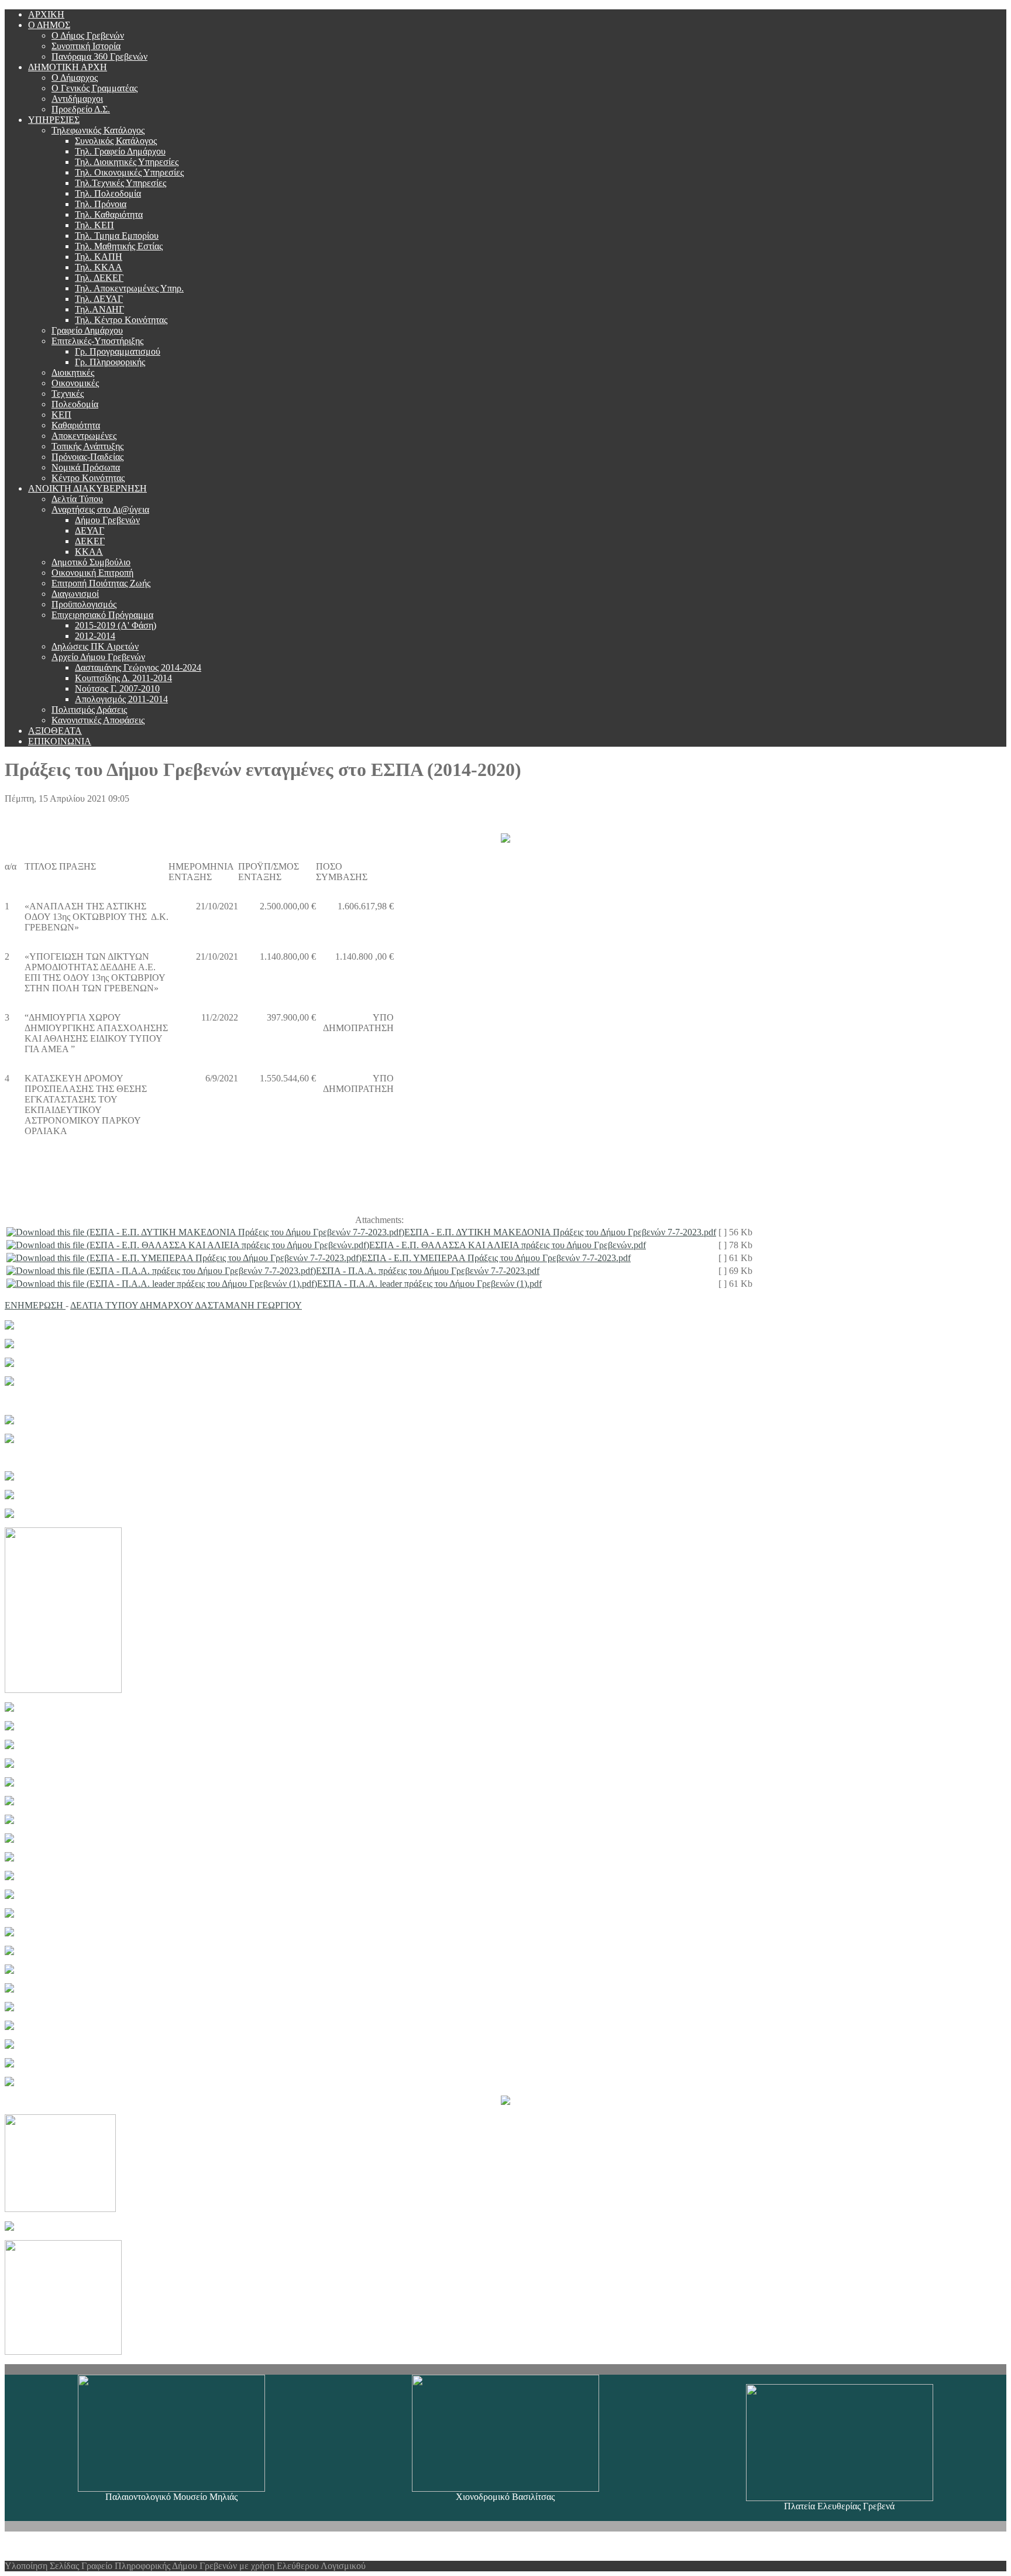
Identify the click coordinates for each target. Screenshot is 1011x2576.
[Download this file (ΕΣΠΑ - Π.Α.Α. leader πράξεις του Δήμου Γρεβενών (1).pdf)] (162, 1284)
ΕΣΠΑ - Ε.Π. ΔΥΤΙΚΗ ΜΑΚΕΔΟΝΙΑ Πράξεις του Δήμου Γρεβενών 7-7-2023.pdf (560, 1232)
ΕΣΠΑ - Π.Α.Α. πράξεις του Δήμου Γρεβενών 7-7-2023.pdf (428, 1271)
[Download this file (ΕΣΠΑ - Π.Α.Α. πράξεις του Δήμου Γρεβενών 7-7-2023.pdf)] (161, 1271)
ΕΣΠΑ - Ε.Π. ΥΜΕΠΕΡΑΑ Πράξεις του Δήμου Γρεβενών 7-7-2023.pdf (496, 1258)
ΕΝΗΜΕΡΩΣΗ (35, 1305)
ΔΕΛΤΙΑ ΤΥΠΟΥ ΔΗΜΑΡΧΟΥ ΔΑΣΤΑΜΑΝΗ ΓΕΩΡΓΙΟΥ (186, 1305)
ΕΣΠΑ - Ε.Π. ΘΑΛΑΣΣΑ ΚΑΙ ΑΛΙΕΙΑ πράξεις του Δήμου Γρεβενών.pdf (508, 1245)
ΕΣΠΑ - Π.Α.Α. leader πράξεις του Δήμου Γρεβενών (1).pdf (429, 1284)
